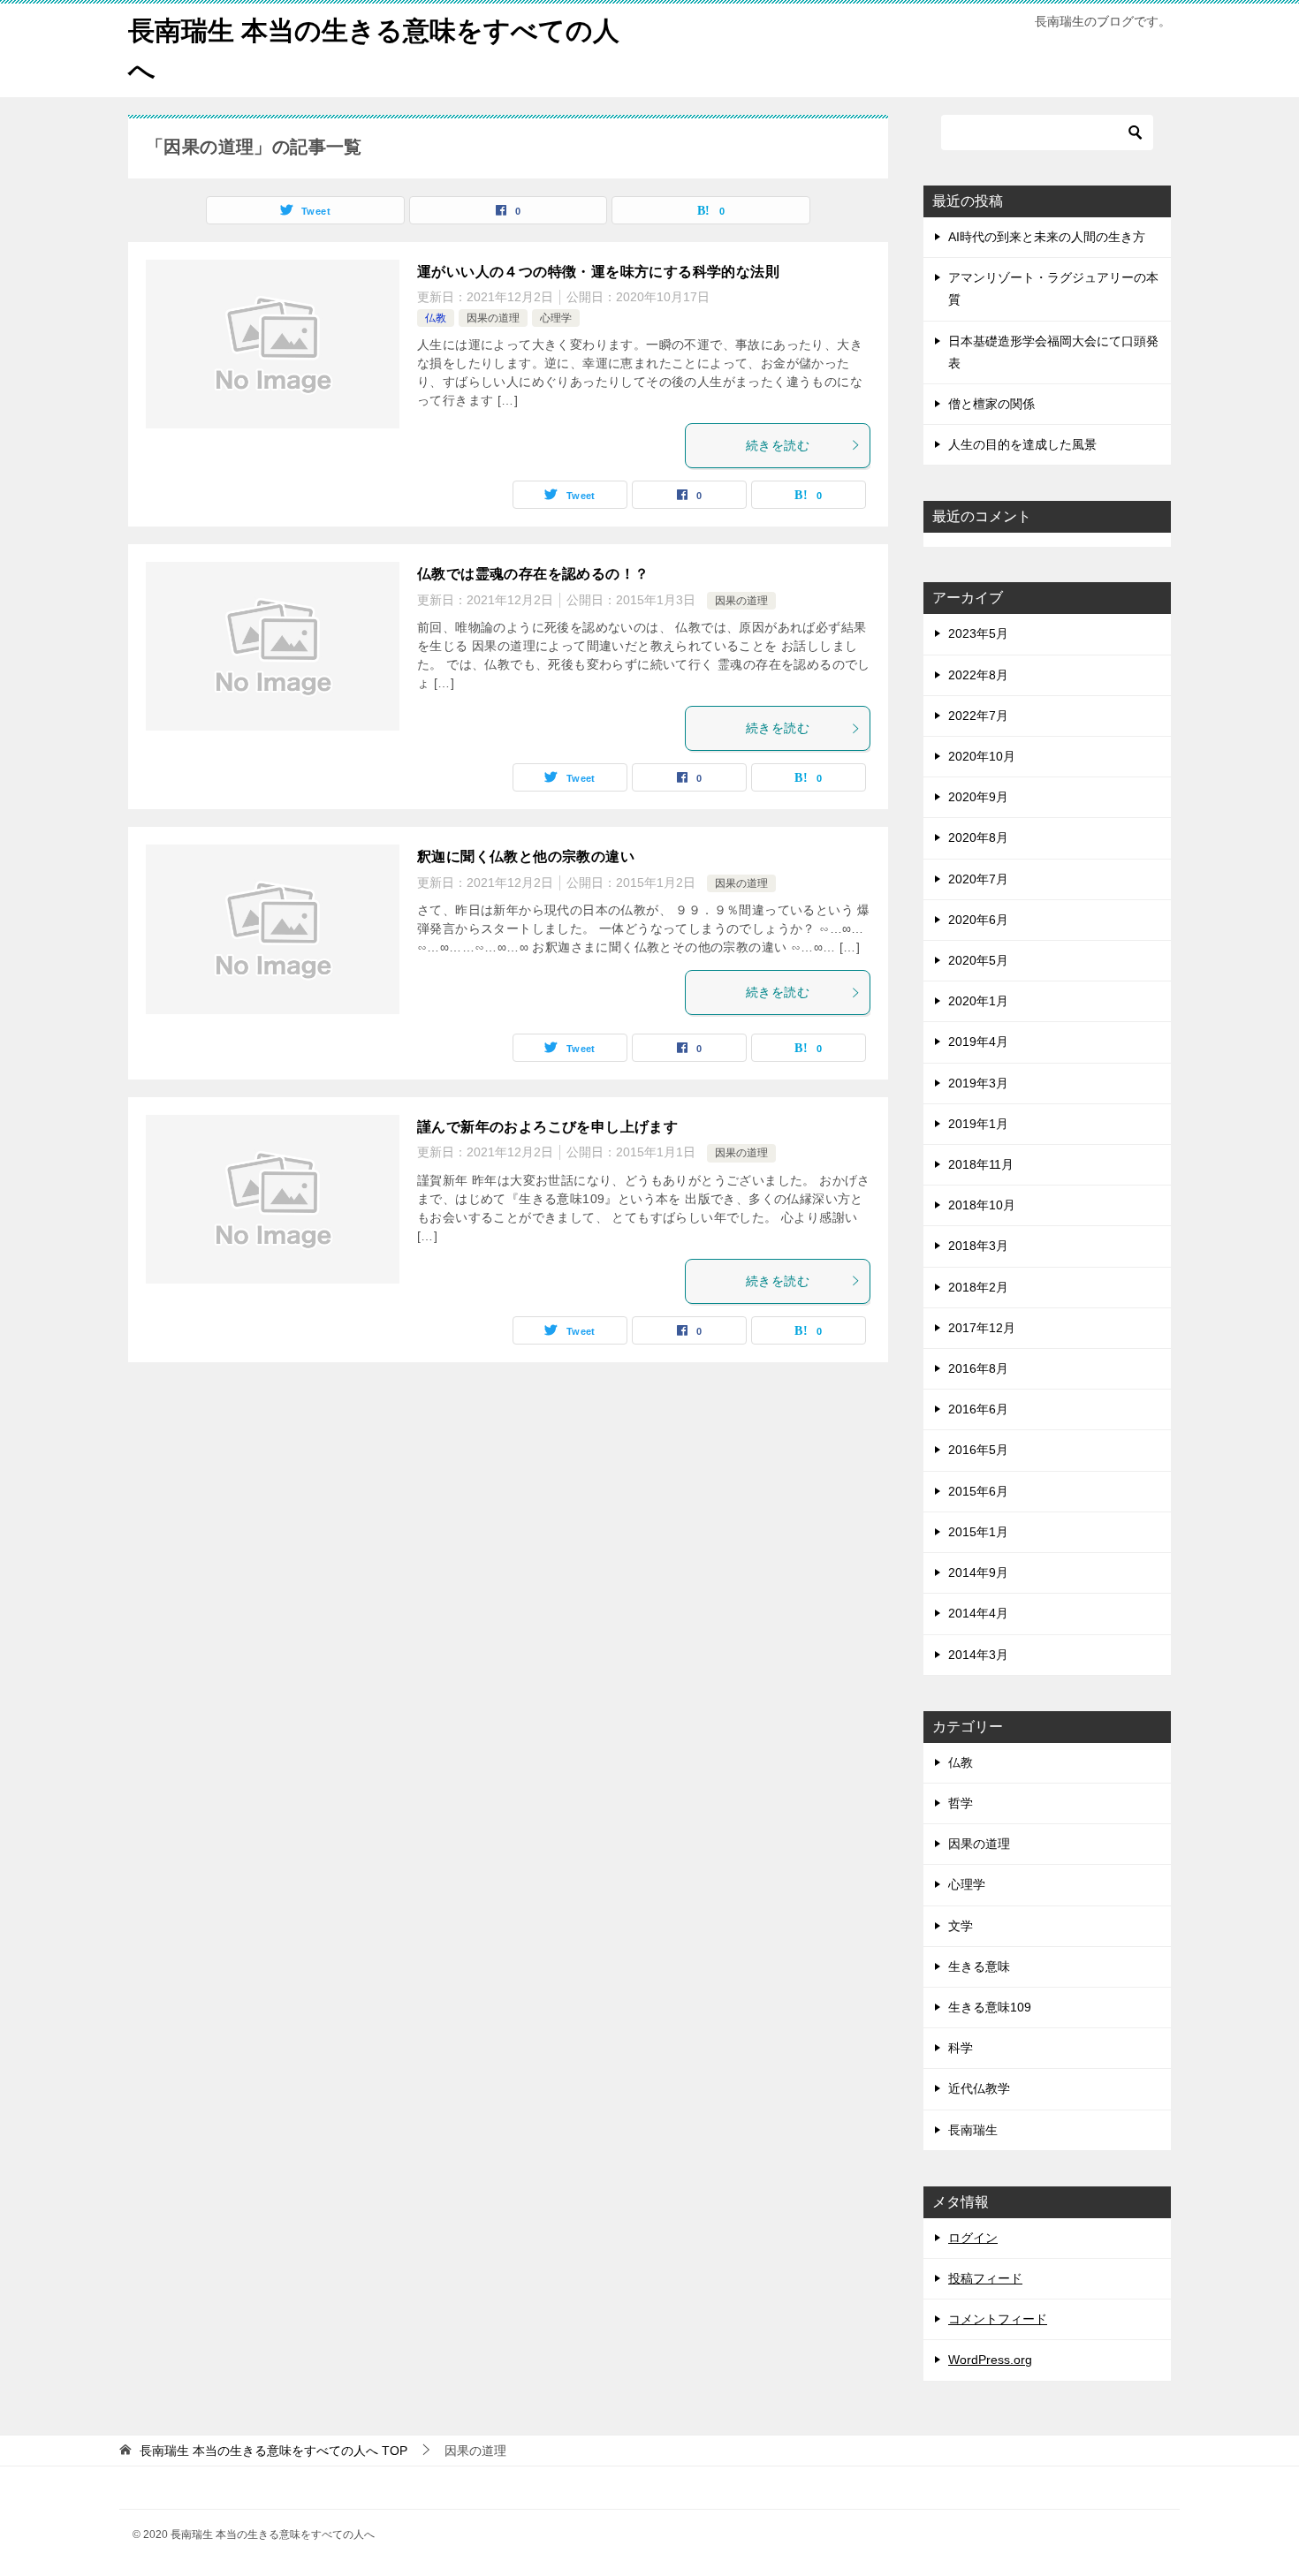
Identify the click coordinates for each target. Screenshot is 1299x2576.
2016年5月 (978, 1450)
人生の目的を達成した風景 (1022, 444)
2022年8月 (978, 675)
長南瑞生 (973, 2130)
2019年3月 (978, 1083)
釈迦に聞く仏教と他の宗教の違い (526, 856)
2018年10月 (982, 1205)
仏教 (436, 318)
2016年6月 (978, 1409)
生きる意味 (979, 1966)
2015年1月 (978, 1532)
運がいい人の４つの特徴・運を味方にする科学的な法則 (598, 272)
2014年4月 (978, 1613)
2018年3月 (978, 1246)
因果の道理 (493, 318)
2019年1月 (978, 1124)
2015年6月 (978, 1491)
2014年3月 (978, 1655)
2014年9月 (978, 1572)
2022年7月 (978, 716)
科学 (961, 2048)
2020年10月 (982, 756)
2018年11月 (981, 1164)
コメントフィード (998, 2319)
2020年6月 (978, 920)
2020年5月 (978, 960)
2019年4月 (978, 1042)
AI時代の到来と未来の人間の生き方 (1047, 237)
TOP (273, 2451)
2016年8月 (978, 1368)
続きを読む (778, 445)
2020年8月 (978, 837)
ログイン (973, 2238)
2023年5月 (978, 633)
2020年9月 (978, 797)
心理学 (556, 318)
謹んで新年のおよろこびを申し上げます (547, 1127)
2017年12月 (982, 1328)
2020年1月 (978, 1001)
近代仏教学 (979, 2088)
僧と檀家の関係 (991, 404)
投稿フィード (985, 2278)
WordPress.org (990, 2360)
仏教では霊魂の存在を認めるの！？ (533, 574)
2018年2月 (978, 1287)
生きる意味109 (990, 2007)
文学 (961, 1926)
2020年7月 (978, 879)
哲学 (961, 1803)
